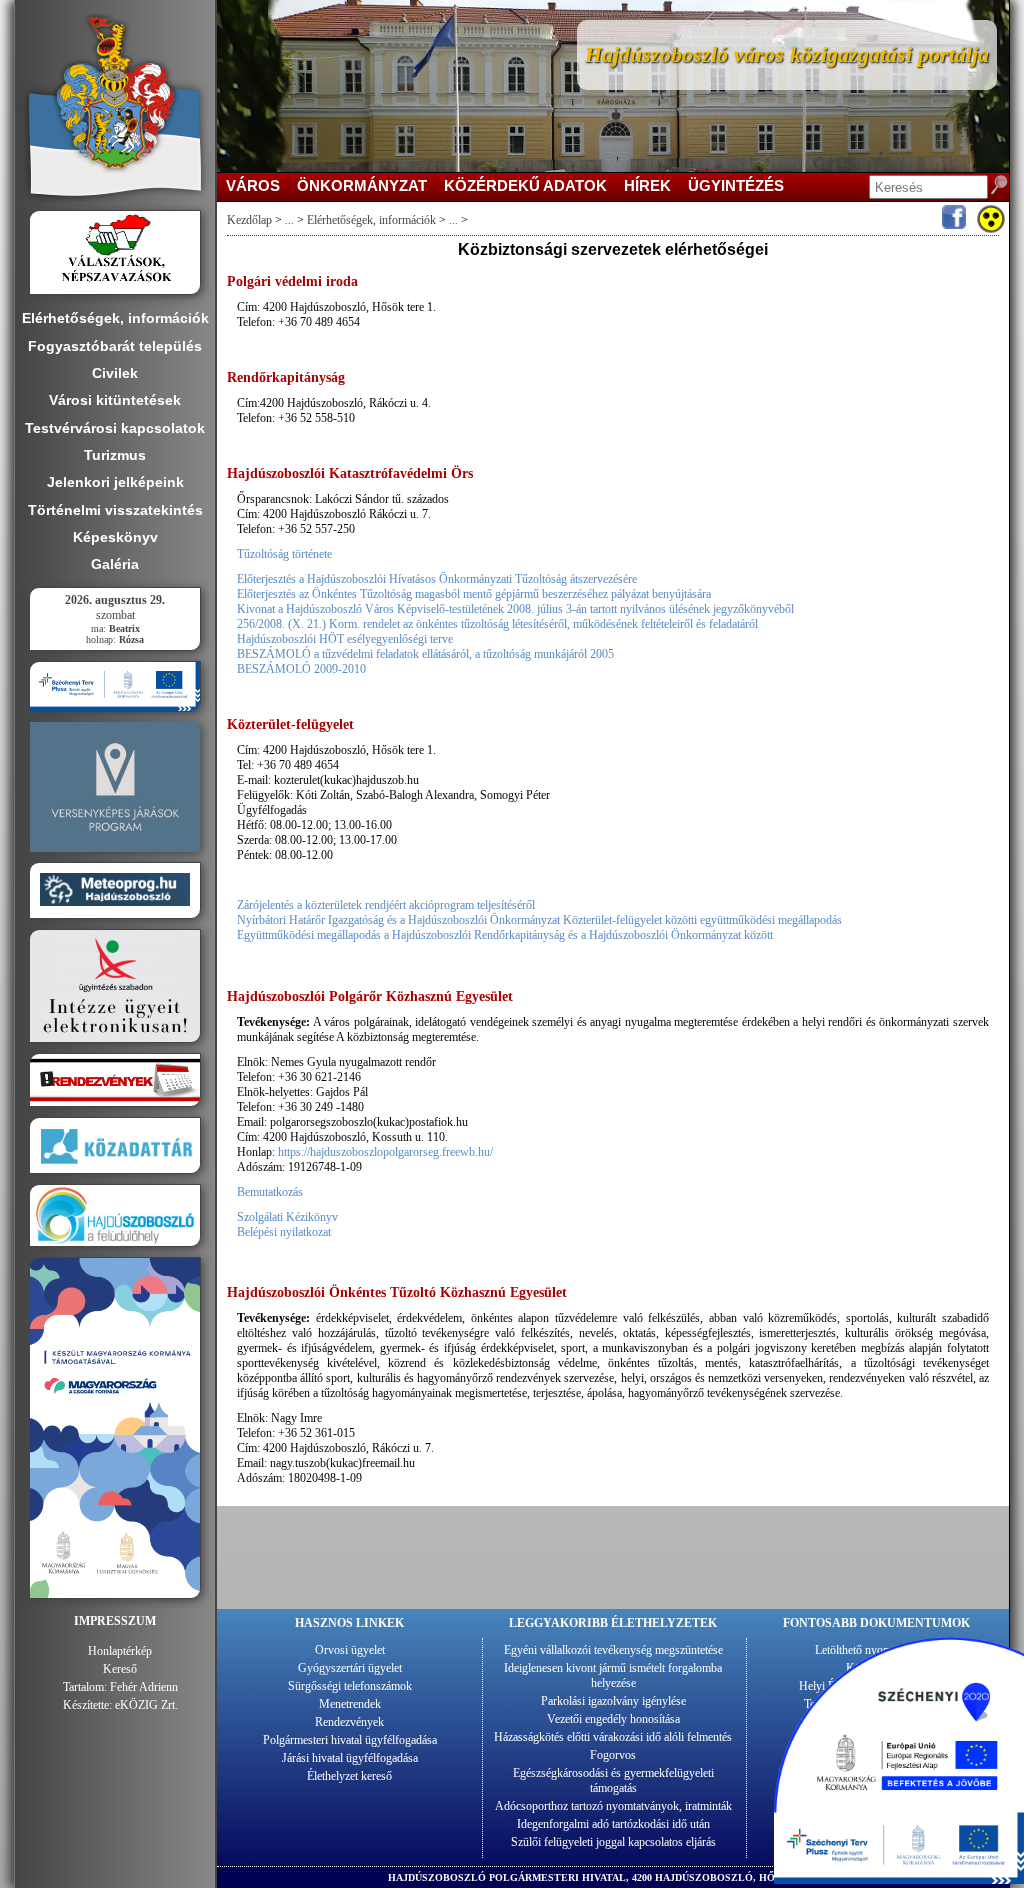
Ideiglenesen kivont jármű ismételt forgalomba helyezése (613, 1675)
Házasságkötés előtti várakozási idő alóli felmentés (613, 1737)
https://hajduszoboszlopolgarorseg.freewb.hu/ (385, 1152)
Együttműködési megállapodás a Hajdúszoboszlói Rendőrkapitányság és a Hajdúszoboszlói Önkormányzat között (505, 935)
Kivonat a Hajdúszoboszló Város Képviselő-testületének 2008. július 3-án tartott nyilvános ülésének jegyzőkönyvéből (515, 609)
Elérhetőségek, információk (371, 220)
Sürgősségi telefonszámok (350, 1686)
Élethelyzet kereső (349, 1776)
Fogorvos (613, 1755)
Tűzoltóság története (284, 554)
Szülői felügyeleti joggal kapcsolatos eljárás (613, 1842)
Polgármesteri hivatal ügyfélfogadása (350, 1740)
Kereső (120, 1669)
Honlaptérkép (120, 1651)
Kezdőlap (249, 220)
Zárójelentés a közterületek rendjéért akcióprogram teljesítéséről (386, 905)
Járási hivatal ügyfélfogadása (350, 1758)
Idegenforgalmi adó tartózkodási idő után (613, 1824)
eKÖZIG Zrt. (146, 1705)
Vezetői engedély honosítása (613, 1719)
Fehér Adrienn (144, 1687)
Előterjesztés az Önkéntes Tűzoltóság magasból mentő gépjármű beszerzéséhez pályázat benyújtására (474, 594)
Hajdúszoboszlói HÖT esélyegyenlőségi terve (345, 639)
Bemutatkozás (270, 1192)
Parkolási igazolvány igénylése (613, 1701)
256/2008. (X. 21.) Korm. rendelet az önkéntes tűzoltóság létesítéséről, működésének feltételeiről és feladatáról (497, 624)
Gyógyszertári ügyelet (350, 1668)
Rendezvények (349, 1722)
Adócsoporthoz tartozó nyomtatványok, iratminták (613, 1806)
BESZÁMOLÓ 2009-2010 (301, 669)
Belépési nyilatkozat (284, 1232)
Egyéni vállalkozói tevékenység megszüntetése (613, 1650)
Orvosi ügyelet (350, 1650)
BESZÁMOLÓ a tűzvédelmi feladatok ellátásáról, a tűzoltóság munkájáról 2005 (425, 654)
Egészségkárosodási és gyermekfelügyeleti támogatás (613, 1780)
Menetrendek (350, 1704)
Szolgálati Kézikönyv (287, 1217)
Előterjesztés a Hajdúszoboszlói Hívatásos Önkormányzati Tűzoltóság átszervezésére (437, 579)
